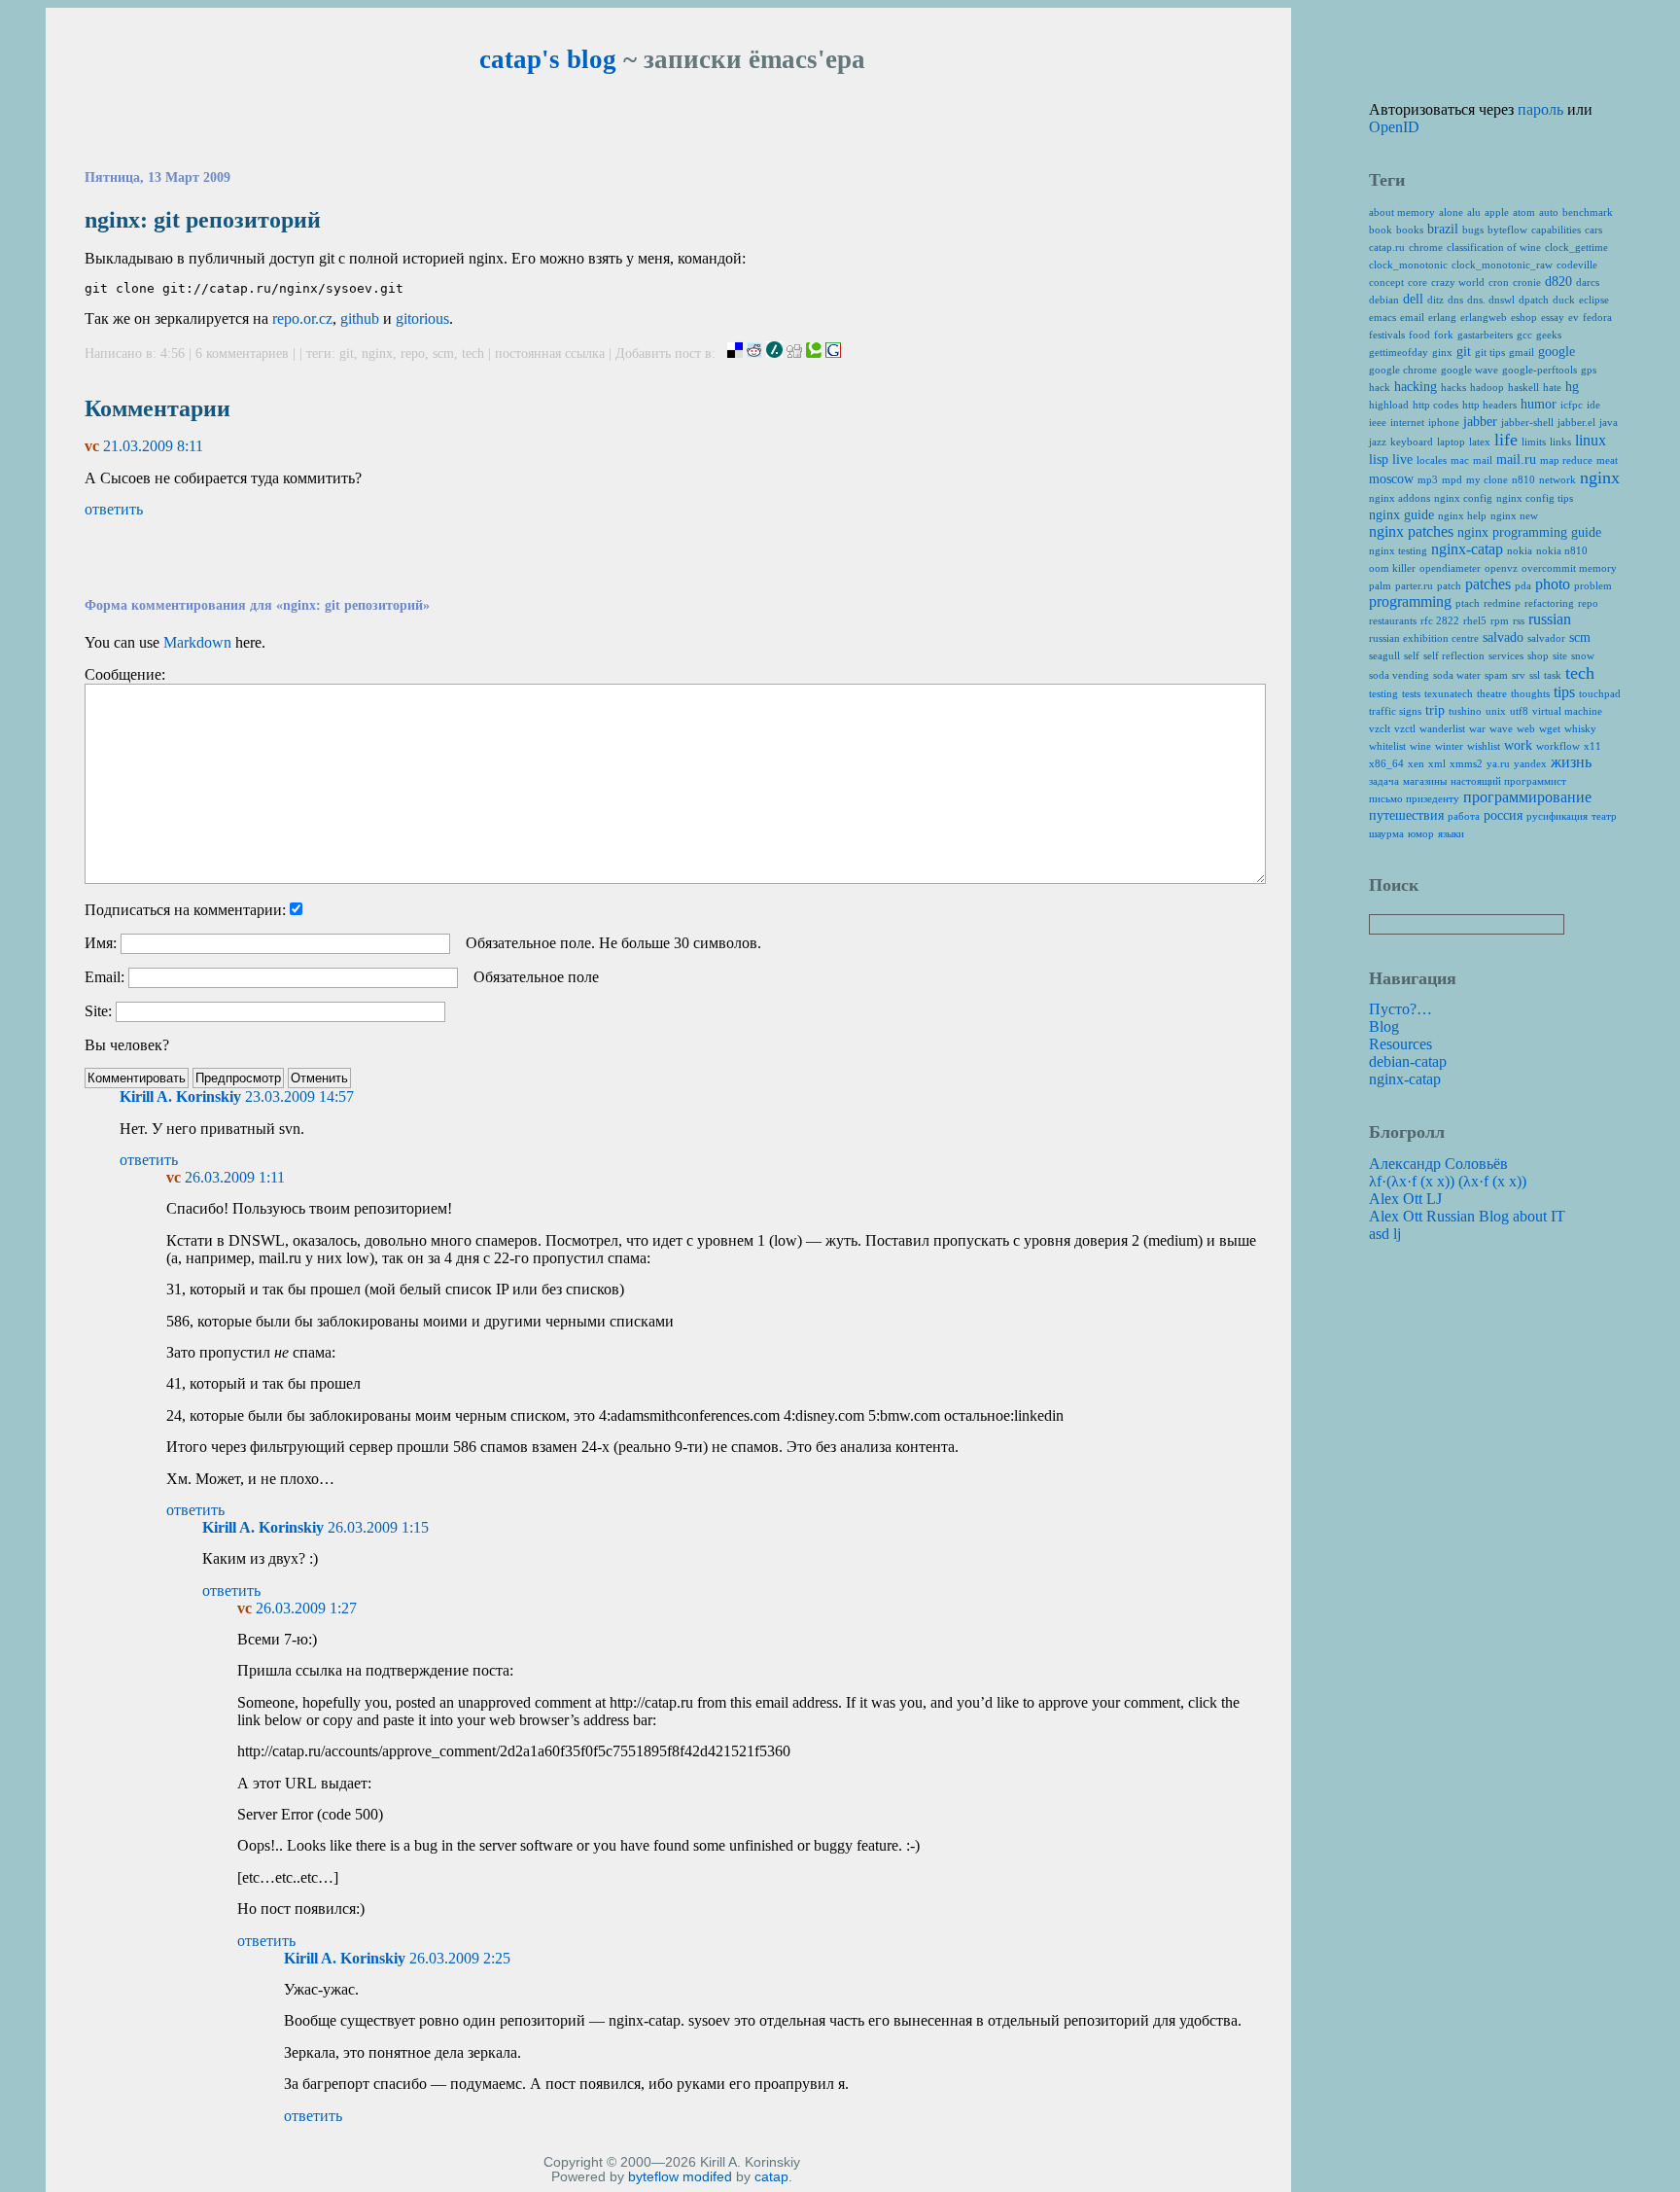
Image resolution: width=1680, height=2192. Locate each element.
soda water (1457, 675)
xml (1437, 763)
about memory (1402, 212)
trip (1435, 710)
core (1417, 282)
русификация (1557, 816)
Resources (1400, 1044)
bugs (1473, 230)
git (347, 353)
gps (1589, 370)
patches (1488, 584)
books (1410, 230)
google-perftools (1540, 370)
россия (1503, 815)
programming (1410, 601)
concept (1386, 282)
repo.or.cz (302, 318)
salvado (1503, 637)
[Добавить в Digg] (794, 353)
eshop (1524, 317)
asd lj (1385, 1234)
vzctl (1405, 728)
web (1526, 728)
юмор (1421, 833)
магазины (1425, 781)
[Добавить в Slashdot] (774, 353)
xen (1416, 763)
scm (443, 353)
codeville (1577, 265)
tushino (1465, 711)
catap (771, 2177)
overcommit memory (1569, 568)
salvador (1546, 638)
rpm (1500, 620)
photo (1553, 584)
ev (1574, 317)
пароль (1540, 109)
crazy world (1458, 282)
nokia (1520, 550)
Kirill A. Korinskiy (180, 1096)
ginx (1442, 352)
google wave (1470, 370)
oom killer (1392, 568)
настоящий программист (1508, 781)
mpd (1452, 479)
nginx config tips (1535, 498)
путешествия (1406, 815)
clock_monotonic (1408, 265)
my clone (1487, 479)
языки (1451, 833)
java (1609, 422)
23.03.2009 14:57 (299, 1096)
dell (1413, 299)
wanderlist (1442, 728)
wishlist (1484, 746)
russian (1550, 619)
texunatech (1449, 693)
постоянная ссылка (550, 353)
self (1412, 655)
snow (1583, 655)
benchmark (1588, 212)
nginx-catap (1467, 549)
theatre (1492, 693)
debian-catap (1408, 1061)
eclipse (1594, 300)
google (1557, 352)
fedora (1597, 317)
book (1381, 230)
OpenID (1394, 127)
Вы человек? (127, 1045)
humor (1539, 404)
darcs (1588, 282)
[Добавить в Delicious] (735, 353)
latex (1480, 442)
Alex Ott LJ (1405, 1199)
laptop (1451, 442)
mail (1483, 460)
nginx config (1463, 498)
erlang (1442, 317)
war (1477, 728)
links (1560, 442)
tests (1411, 693)
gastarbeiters (1485, 335)
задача (1384, 781)
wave (1501, 728)
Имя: (101, 943)
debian (1384, 300)
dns (1455, 300)
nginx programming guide (1529, 532)
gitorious (422, 318)
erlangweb (1484, 317)
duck (1564, 300)
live (1402, 460)
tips (1564, 692)
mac (1460, 460)
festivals (1387, 335)
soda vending (1399, 675)
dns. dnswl (1491, 300)
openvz (1501, 568)
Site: (98, 1011)
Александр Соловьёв (1438, 1164)
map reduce (1566, 460)
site (1560, 655)
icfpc (1572, 405)
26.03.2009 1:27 (306, 1608)
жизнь (1571, 762)
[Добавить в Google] (833, 353)
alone (1451, 212)
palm (1380, 585)
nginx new (1514, 515)
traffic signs (1395, 711)
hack (1380, 387)
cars (1593, 230)
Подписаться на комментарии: (185, 910)
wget (1550, 728)
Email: (105, 977)
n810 (1523, 479)
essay (1553, 317)
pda (1523, 585)
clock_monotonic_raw (1502, 265)
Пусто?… (1400, 1009)
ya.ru (1498, 763)
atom (1524, 212)
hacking (1416, 387)
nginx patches (1411, 531)
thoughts (1530, 693)
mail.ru (1516, 460)
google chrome (1403, 370)
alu (1474, 212)
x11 (1592, 746)
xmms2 (1466, 763)
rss (1519, 620)
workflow (1558, 746)
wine (1420, 746)
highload (1389, 405)
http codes (1435, 405)
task (1553, 675)
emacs (1382, 317)
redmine (1502, 603)
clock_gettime (1576, 247)
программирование (1527, 797)
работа (1464, 816)
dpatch (1534, 300)
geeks (1549, 335)
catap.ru (1387, 247)
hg (1572, 387)
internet (1407, 422)
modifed (707, 2177)
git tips (1490, 352)
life (1506, 440)
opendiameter (1450, 568)
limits (1534, 442)
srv (1519, 675)
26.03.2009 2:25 (460, 1958)
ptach (1468, 603)
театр (1604, 816)
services (1506, 655)
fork (1444, 335)
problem (1593, 585)
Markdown (197, 642)
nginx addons (1400, 498)
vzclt (1380, 728)
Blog (1384, 1026)
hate (1552, 387)
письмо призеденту (1414, 798)
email (1412, 317)
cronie (1527, 282)
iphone (1444, 422)
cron (1499, 282)
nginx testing (1398, 550)
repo (413, 353)
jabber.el (1576, 422)
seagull (1384, 655)
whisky (1580, 728)
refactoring (1549, 603)
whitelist (1387, 746)
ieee (1378, 422)
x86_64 (1386, 763)
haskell (1523, 387)
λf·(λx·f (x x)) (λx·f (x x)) (1448, 1181)
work (1518, 745)
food (1419, 335)
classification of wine (1494, 247)
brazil (1443, 229)
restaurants (1393, 620)
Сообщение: (125, 674)
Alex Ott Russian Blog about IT (1467, 1216)
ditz (1435, 300)
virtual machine (1567, 711)
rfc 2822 (1440, 620)
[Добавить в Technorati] (814, 353)
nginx (377, 353)
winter (1449, 746)
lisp (1379, 460)
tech (473, 353)
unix (1496, 711)
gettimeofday (1399, 352)
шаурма (1386, 833)
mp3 (1428, 479)
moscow (1391, 479)
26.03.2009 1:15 (378, 1527)
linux (1591, 440)
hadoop (1487, 387)
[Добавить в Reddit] (754, 353)
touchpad (1600, 693)
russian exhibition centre (1424, 638)
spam (1496, 675)
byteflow (653, 2177)
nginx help (1462, 515)
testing (1383, 693)
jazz (1378, 442)
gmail (1522, 352)
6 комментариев (244, 353)
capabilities (1556, 230)
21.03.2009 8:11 (153, 446)
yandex (1530, 763)
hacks (1453, 387)
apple (1497, 212)
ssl (1535, 675)
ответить (114, 509)
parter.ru (1414, 585)
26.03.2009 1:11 (235, 1177)
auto (1549, 212)
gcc (1524, 335)
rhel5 (1475, 620)
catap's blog (548, 59)
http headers (1489, 405)
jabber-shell (1527, 422)
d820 (1558, 282)
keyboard (1412, 442)
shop (1538, 655)
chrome (1426, 247)
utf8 (1519, 711)
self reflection (1454, 655)
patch (1449, 585)
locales (1432, 460)
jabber (1480, 422)
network (1557, 479)
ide (1593, 405)
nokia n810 (1562, 550)
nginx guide (1401, 515)
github (360, 318)
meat (1607, 460)
